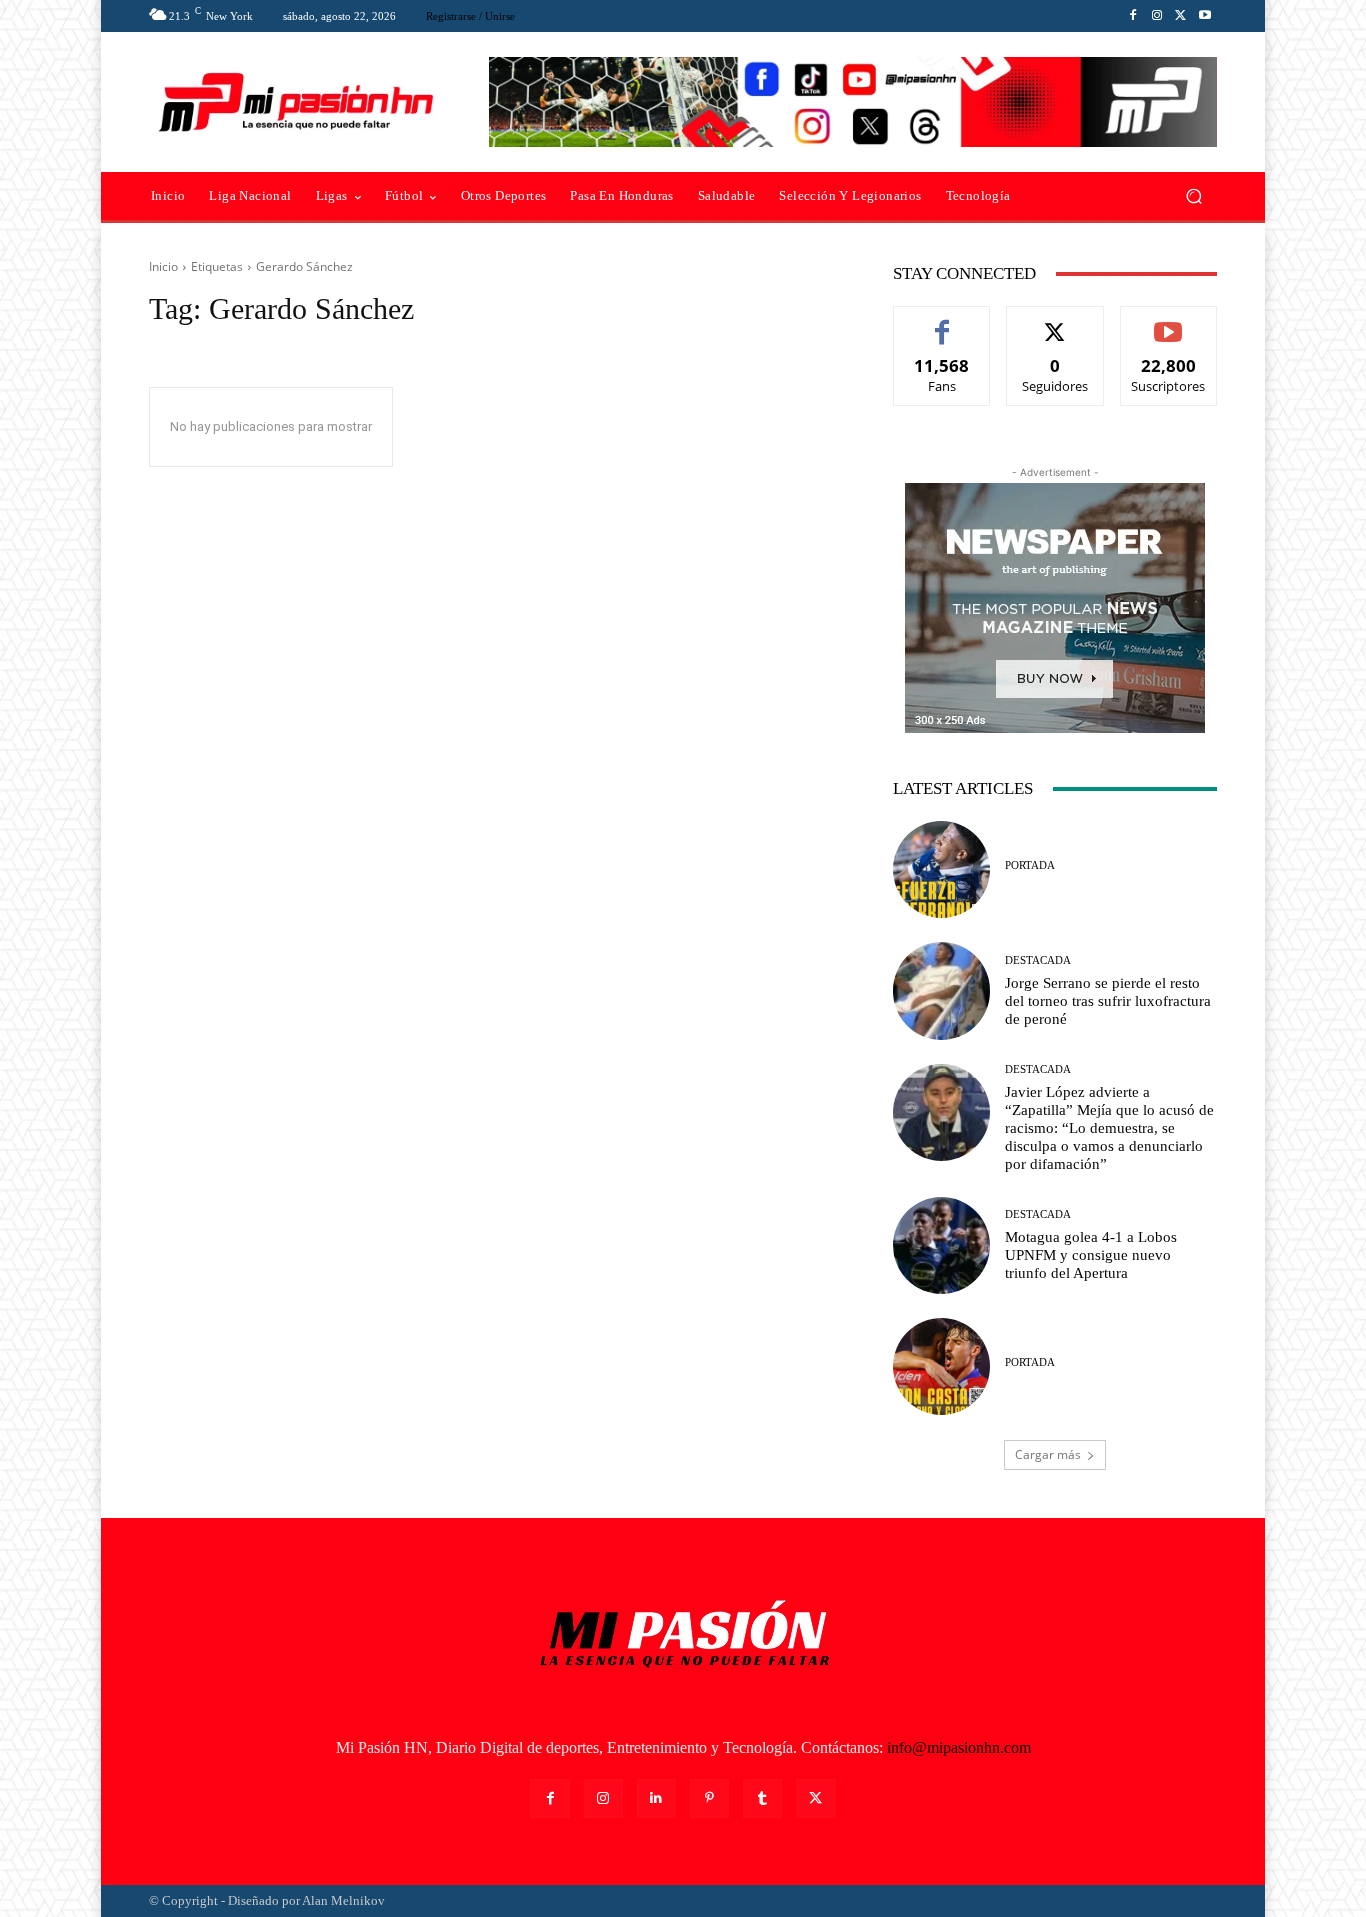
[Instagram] (1157, 16)
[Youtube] (1205, 16)
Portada (1030, 865)
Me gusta (942, 321)
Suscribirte (1169, 321)
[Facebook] (1133, 16)
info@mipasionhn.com (959, 1747)
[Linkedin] (656, 1798)
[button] (1193, 196)
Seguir (1055, 321)
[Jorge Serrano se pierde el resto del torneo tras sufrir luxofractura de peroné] (941, 990)
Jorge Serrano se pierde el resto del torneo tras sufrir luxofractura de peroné (1108, 1001)
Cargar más (1048, 1454)
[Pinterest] (709, 1798)
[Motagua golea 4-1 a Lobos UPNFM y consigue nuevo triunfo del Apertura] (941, 1245)
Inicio (163, 266)
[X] (1181, 16)
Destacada (1038, 960)
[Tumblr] (762, 1798)
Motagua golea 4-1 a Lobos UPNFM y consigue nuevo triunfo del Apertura (1091, 1255)
